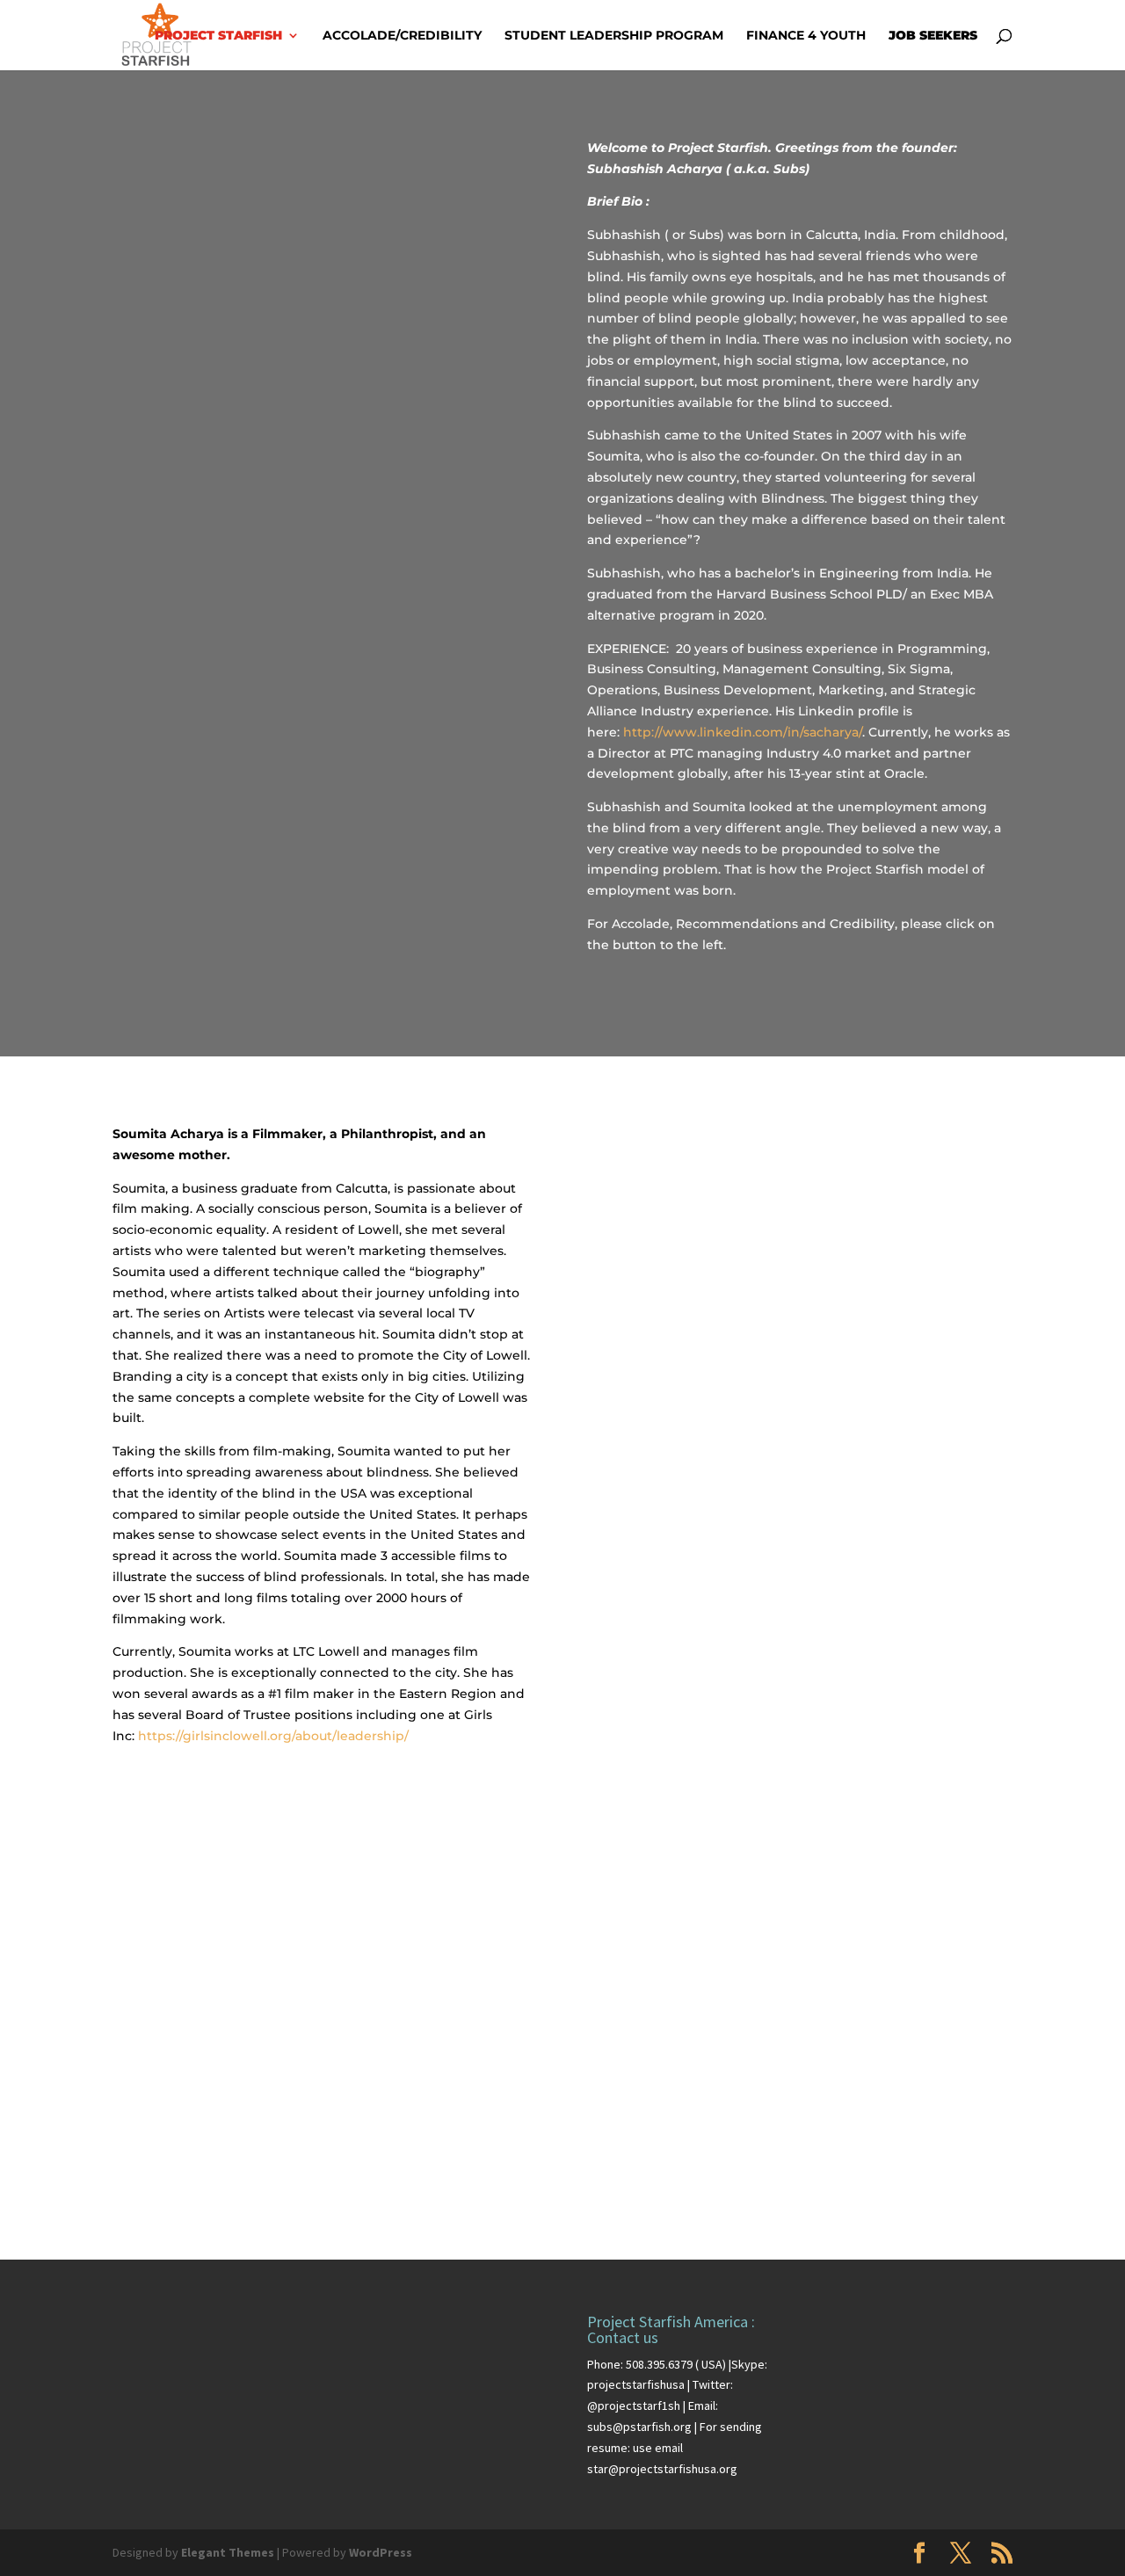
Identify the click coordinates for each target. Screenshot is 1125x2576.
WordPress (381, 2552)
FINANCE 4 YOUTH (806, 36)
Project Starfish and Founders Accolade (325, 578)
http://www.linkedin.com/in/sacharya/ (743, 732)
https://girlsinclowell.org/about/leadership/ (273, 1736)
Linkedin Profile (325, 646)
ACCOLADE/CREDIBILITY (402, 36)
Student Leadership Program (614, 36)
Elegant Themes (228, 2552)
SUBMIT (963, 2170)
